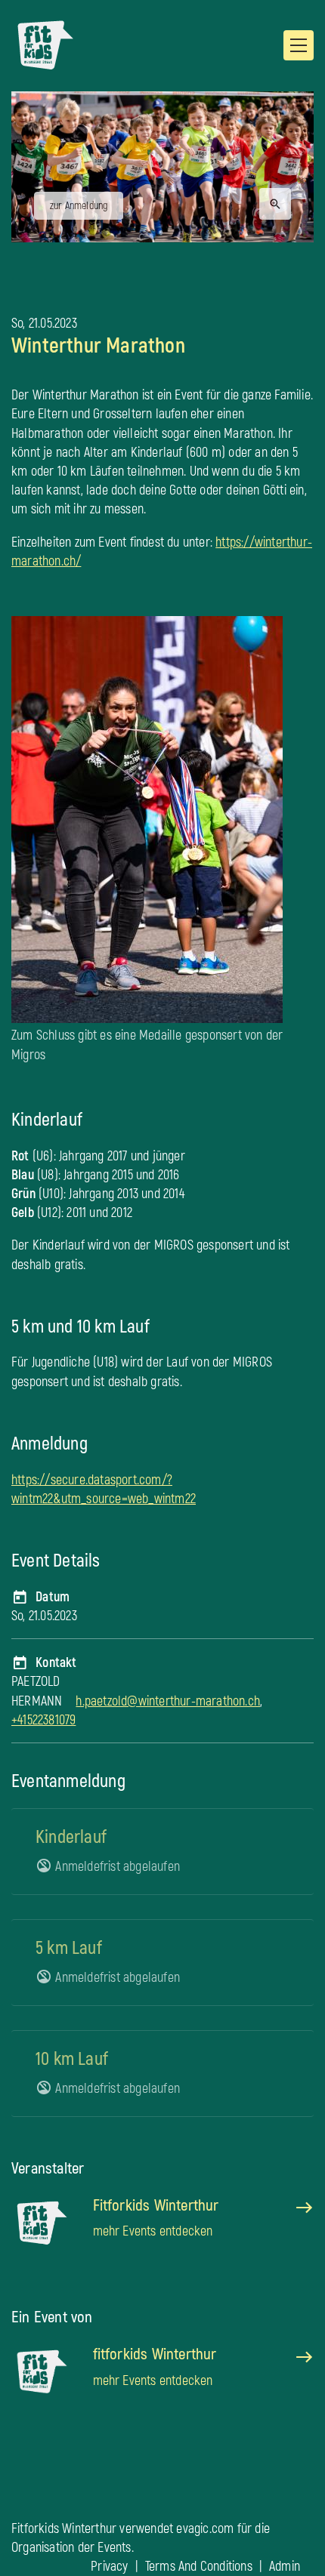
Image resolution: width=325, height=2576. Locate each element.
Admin (285, 2567)
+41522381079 (43, 1720)
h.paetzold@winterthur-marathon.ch (168, 1701)
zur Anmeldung (79, 206)
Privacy (109, 2567)
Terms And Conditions (199, 2567)
